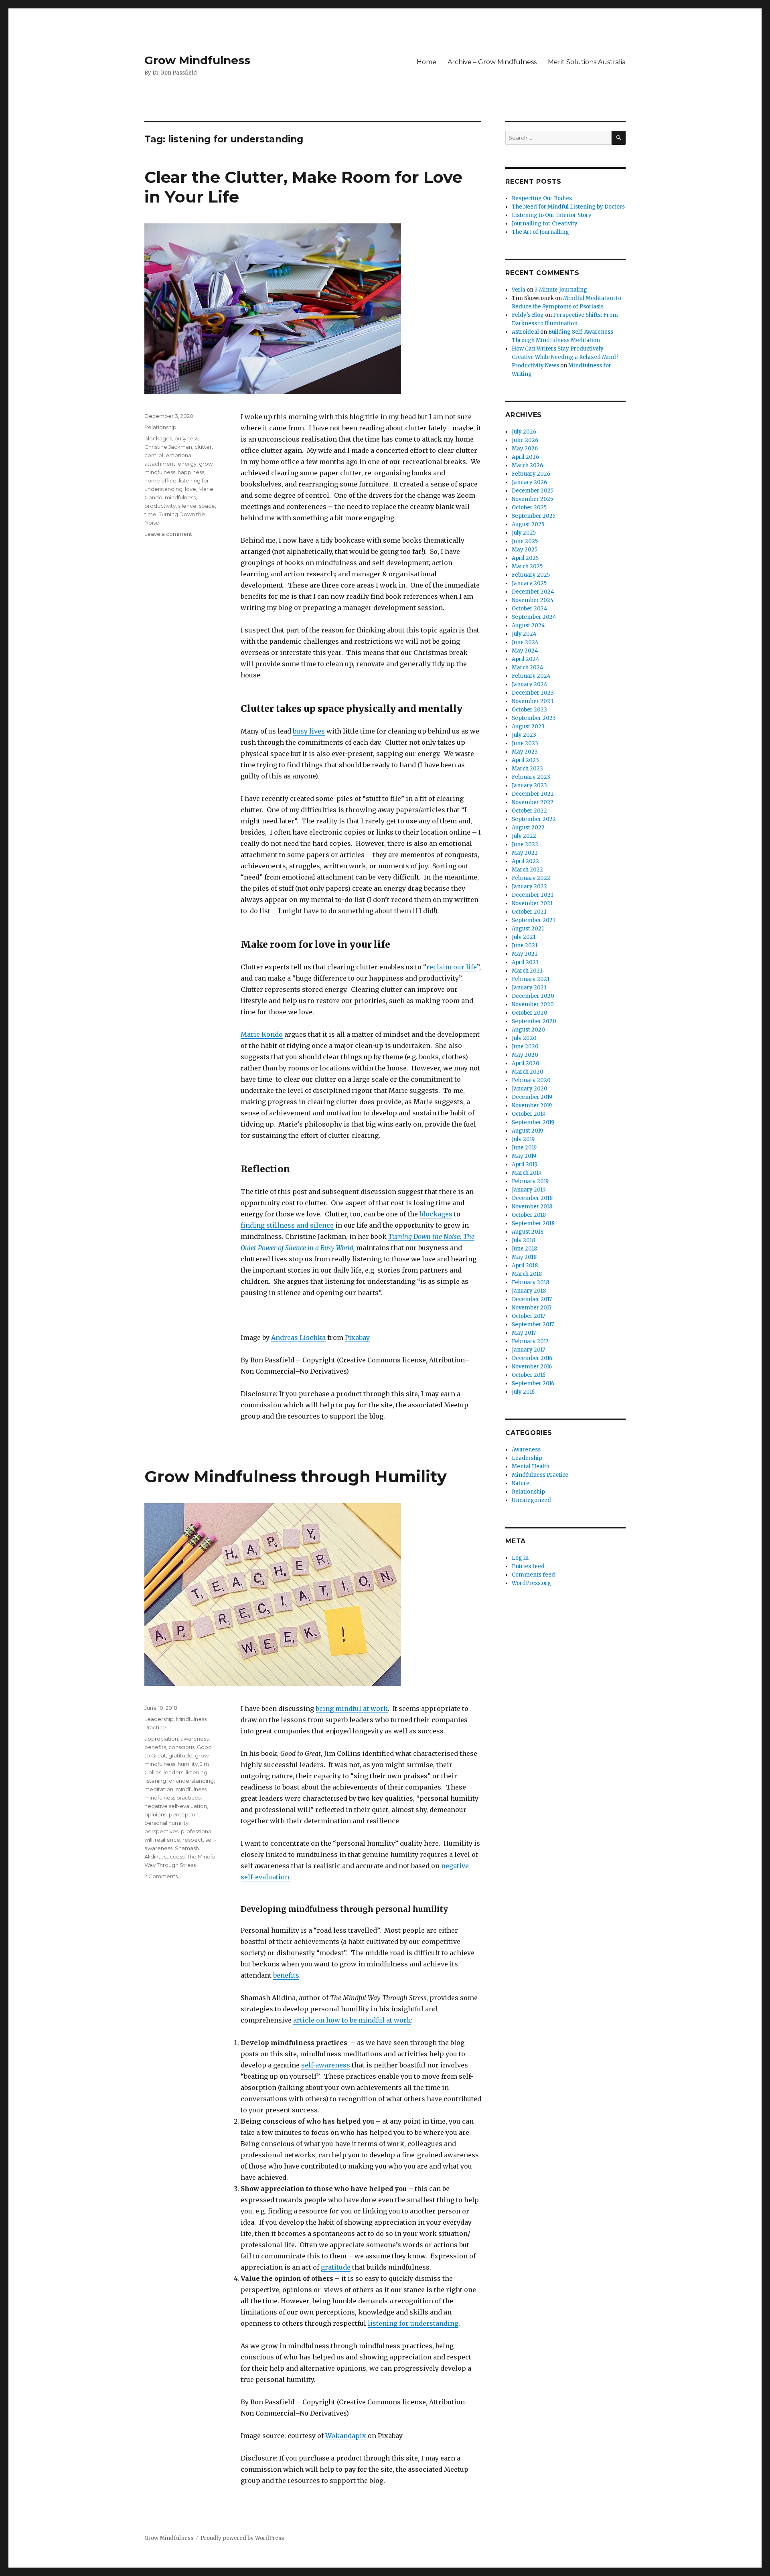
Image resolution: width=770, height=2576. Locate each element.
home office (160, 480)
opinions (155, 1814)
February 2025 (531, 575)
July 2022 (524, 836)
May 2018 (524, 1257)
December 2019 (532, 1097)
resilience (167, 1840)
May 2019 (524, 1156)
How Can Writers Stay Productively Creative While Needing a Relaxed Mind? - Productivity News (567, 357)
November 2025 (532, 499)
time (150, 514)
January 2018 (529, 1291)
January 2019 (529, 1190)
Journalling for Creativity (545, 224)
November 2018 (532, 1207)
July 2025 (524, 533)
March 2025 (527, 566)
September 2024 (534, 617)
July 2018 (523, 1240)
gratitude (336, 2267)
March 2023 (527, 769)
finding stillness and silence (287, 1225)
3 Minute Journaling (561, 290)
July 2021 (524, 937)
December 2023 (533, 693)
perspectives (161, 1831)
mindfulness (180, 497)
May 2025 (525, 550)
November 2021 (532, 903)
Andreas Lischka (298, 1338)
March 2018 (527, 1274)
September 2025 (534, 516)
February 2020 (531, 1080)
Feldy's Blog (528, 315)
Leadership (159, 1719)
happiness (191, 472)
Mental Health (531, 1466)
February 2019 (530, 1181)
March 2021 (527, 971)
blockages (436, 1214)
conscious (181, 1747)
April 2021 (525, 962)
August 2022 (528, 828)
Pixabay (357, 1338)
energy (187, 464)
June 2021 (525, 945)
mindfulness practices (172, 1798)
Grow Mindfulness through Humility (296, 1476)
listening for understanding (413, 2323)
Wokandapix (346, 2436)
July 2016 (523, 1392)
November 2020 (533, 1004)
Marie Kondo (262, 1034)
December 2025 (533, 491)
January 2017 (528, 1350)
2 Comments (161, 1876)
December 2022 (533, 794)
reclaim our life (452, 967)
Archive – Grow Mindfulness (492, 62)
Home (427, 62)
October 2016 (529, 1375)
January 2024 (530, 684)
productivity (160, 506)
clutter (203, 447)
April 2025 (525, 558)
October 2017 (528, 1316)
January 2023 (529, 785)
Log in (520, 1558)
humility (188, 1764)
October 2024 (530, 609)
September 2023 (534, 718)
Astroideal (525, 332)
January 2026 (529, 482)
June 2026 (525, 440)
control (154, 455)
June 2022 (525, 844)
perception (184, 1814)
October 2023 (529, 710)
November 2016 (532, 1367)
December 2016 (532, 1358)
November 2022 (533, 802)
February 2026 (531, 474)
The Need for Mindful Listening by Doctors (568, 207)
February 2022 (531, 878)
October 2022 (529, 811)
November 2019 (532, 1106)
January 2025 (529, 583)
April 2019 (525, 1164)
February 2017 (530, 1341)
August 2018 (528, 1232)
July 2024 (524, 634)
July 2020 (524, 1038)
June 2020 (525, 1047)
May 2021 (524, 954)
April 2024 (526, 659)
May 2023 (525, 752)
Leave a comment (168, 534)
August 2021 (528, 929)
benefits (286, 1975)
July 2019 (523, 1139)
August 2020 (528, 1030)
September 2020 (534, 1021)
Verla (519, 290)
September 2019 (533, 1122)
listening (197, 1772)
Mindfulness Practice (540, 1475)
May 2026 (525, 449)
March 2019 (527, 1173)
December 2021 (532, 895)
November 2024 (533, 600)
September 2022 (534, 819)
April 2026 (525, 457)
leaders (173, 1772)
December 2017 (532, 1299)
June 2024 (525, 642)
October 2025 (529, 508)
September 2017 (533, 1324)
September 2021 (533, 920)
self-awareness (326, 2065)
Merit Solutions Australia (587, 62)
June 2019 (524, 1148)
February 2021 (531, 979)
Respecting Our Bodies (542, 198)
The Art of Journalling (540, 232)
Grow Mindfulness (197, 60)
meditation (159, 1789)
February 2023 (531, 777)
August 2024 (528, 625)
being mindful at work (352, 1709)
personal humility (166, 1823)
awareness (195, 1739)
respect (193, 1840)
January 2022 (529, 887)
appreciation (161, 1739)
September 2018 (533, 1223)
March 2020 (528, 1072)
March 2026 (527, 465)
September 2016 (533, 1383)
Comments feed (533, 1575)
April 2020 (526, 1063)
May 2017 (524, 1333)
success (174, 1857)
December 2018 (532, 1198)
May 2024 (525, 651)
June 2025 (525, 541)
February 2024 (531, 676)
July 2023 (524, 735)
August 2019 (527, 1131)
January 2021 (529, 988)
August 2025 (528, 524)
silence (187, 506)
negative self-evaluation (176, 1806)
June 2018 (524, 1249)
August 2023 (528, 727)
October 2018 (529, 1215)
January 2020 (530, 1089)
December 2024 (533, 592)
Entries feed (528, 1566)
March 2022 (527, 870)
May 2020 (525, 1055)
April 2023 (525, 760)
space (207, 506)
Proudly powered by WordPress (242, 2538)
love (190, 489)
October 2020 (530, 1013)
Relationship (160, 427)
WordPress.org (531, 1583)
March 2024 (528, 668)
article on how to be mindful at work (352, 2020)
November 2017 (532, 1308)
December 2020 (533, 996)
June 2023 (525, 743)
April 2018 (525, 1266)
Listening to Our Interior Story (552, 215)
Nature (521, 1483)
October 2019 (529, 1114)
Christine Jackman (168, 447)
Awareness (526, 1450)
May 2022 (525, 853)
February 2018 (530, 1282)
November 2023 (533, 701)
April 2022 (525, 861)
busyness (186, 438)
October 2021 (529, 912)
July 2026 (524, 432)
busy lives (309, 731)
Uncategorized (531, 1500)
